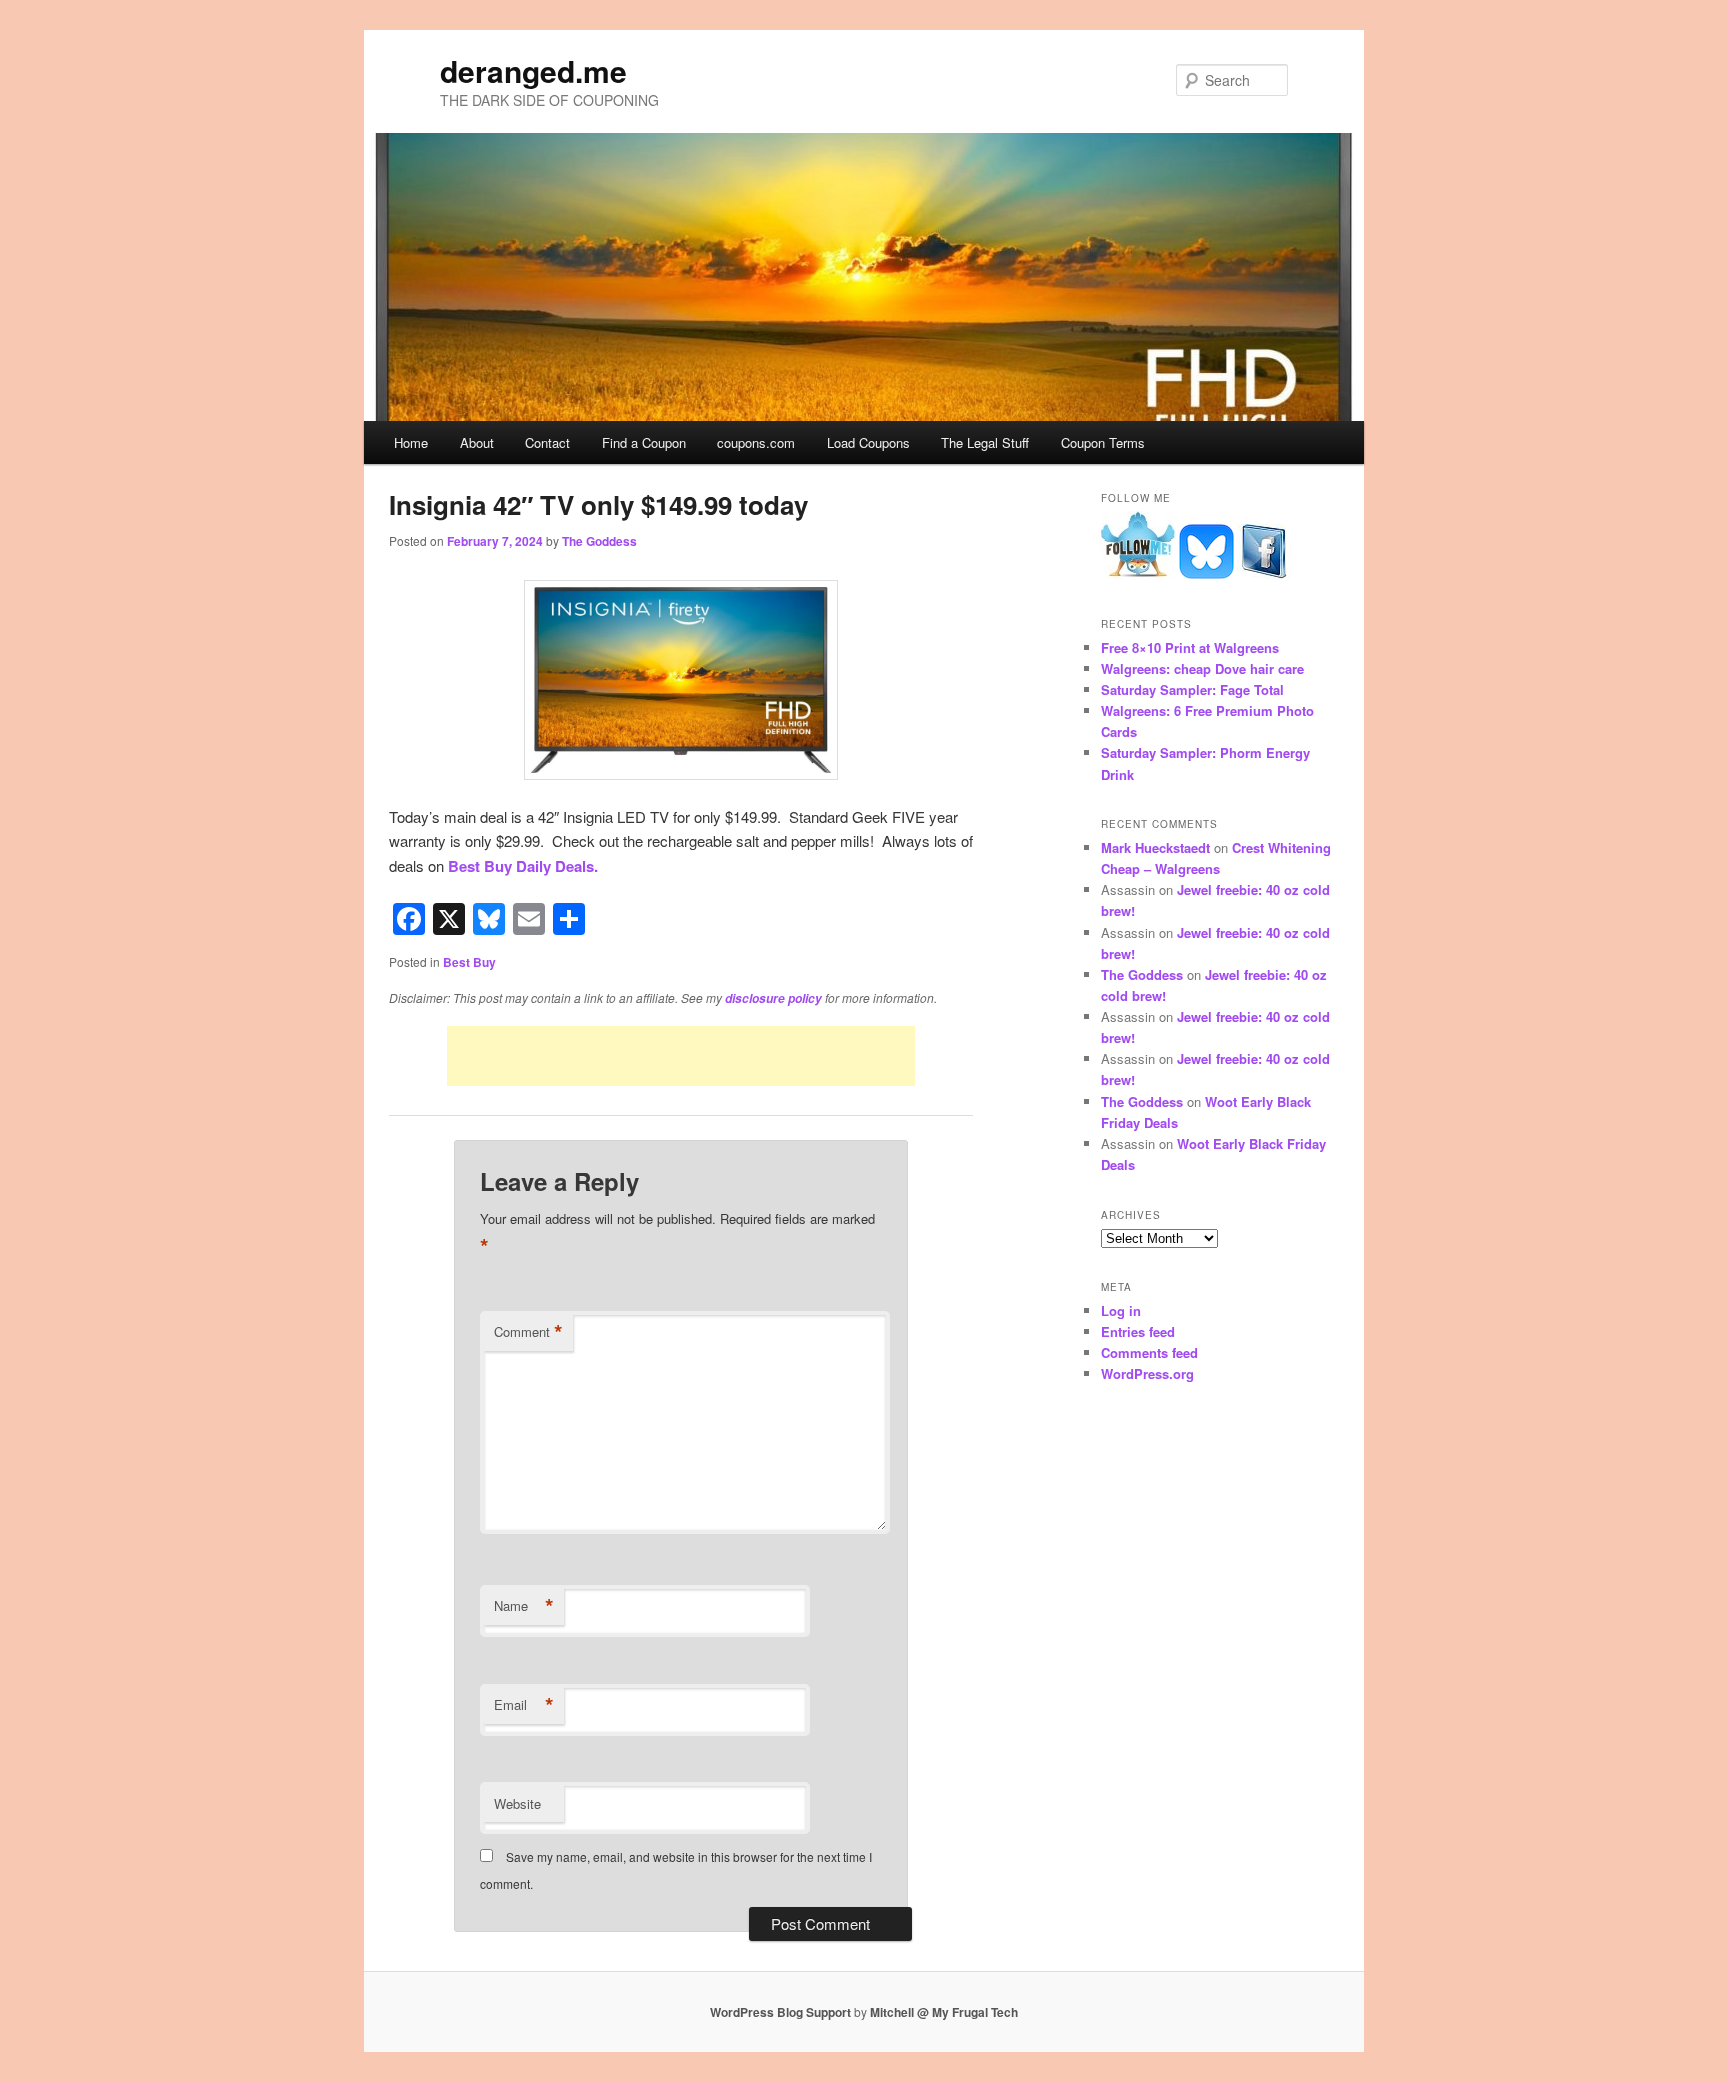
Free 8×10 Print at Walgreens (1190, 647)
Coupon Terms (1103, 442)
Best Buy (469, 962)
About (477, 442)
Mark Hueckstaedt (1155, 847)
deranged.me (533, 70)
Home (411, 442)
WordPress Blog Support (780, 2012)
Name (524, 1606)
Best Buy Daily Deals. (523, 866)
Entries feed (1138, 1331)
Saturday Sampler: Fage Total (1192, 689)
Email (524, 1705)
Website (517, 1803)
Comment (528, 1332)
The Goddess (599, 541)
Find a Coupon (644, 442)
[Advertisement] (681, 1056)
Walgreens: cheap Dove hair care (1202, 668)
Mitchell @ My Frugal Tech (944, 2012)
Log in (1121, 1310)
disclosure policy (773, 998)
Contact (547, 442)
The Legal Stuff (985, 442)
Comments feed (1149, 1352)
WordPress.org (1147, 1373)
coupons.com (756, 442)
